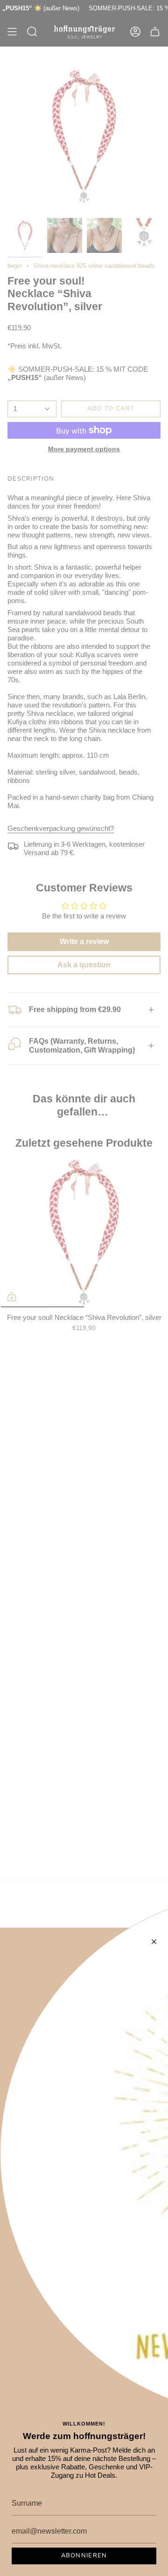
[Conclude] (154, 1942)
